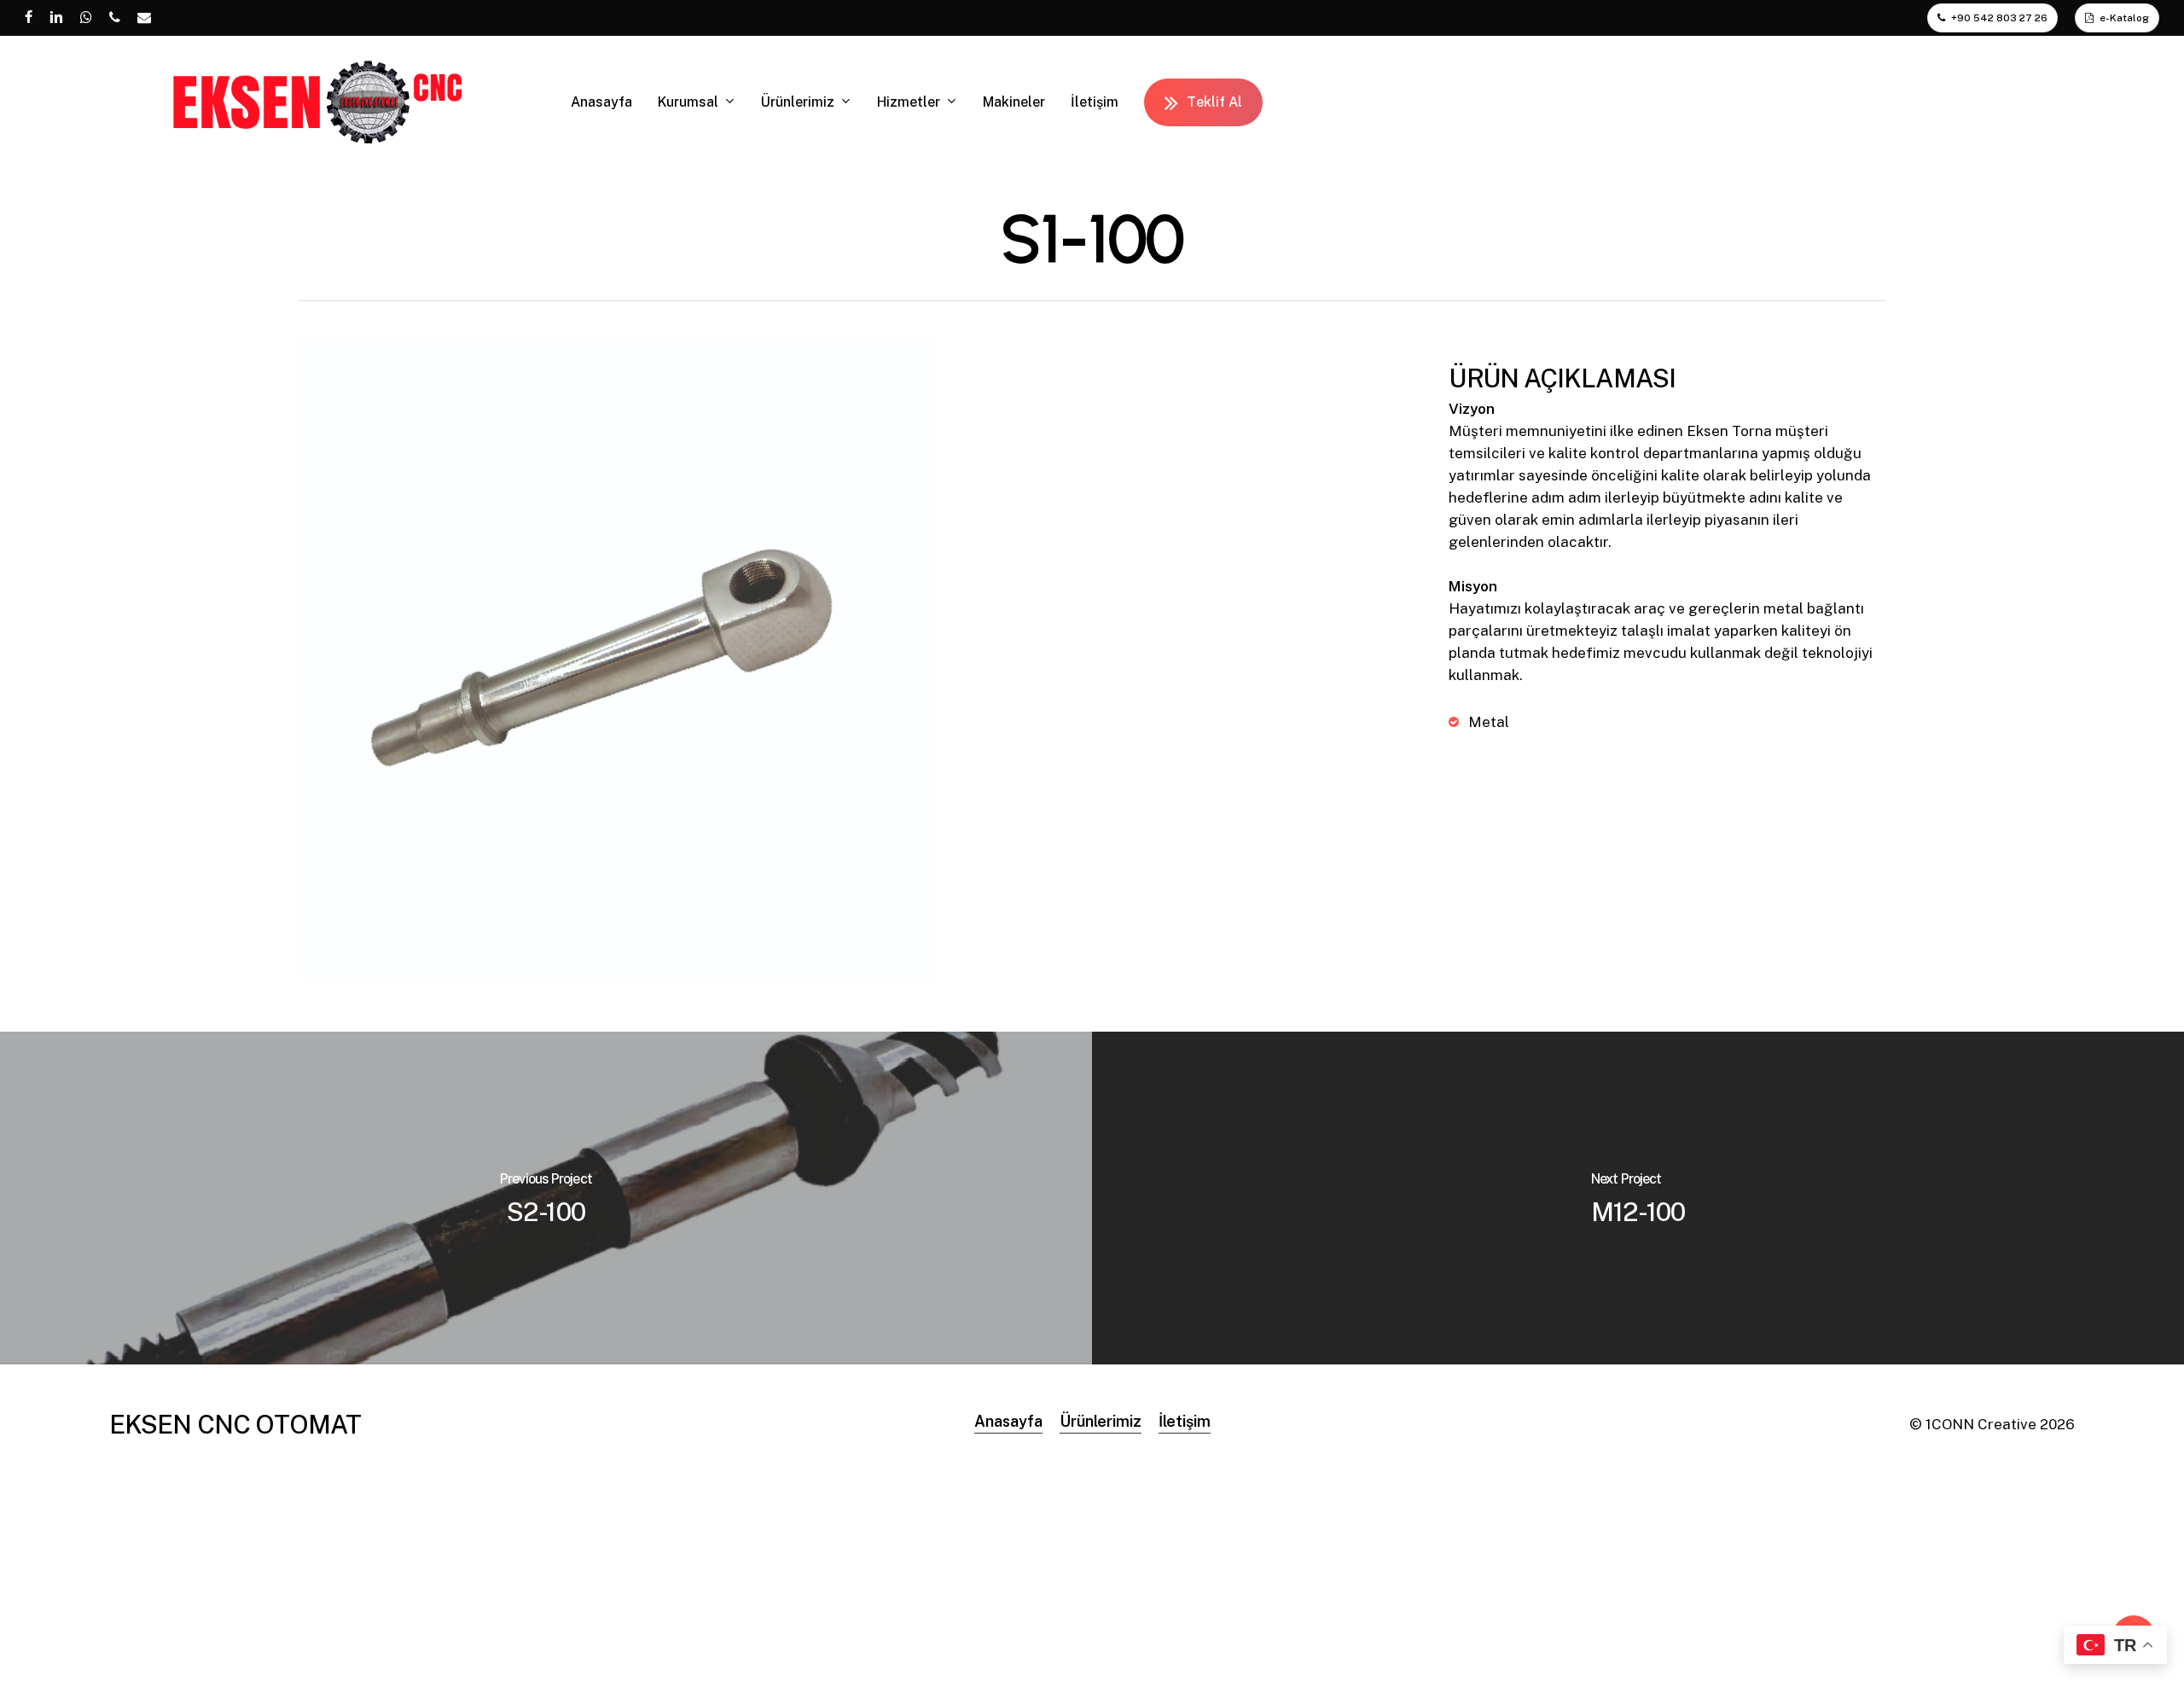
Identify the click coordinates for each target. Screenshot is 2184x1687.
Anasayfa (1008, 1421)
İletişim (1185, 1421)
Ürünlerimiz (1101, 1421)
